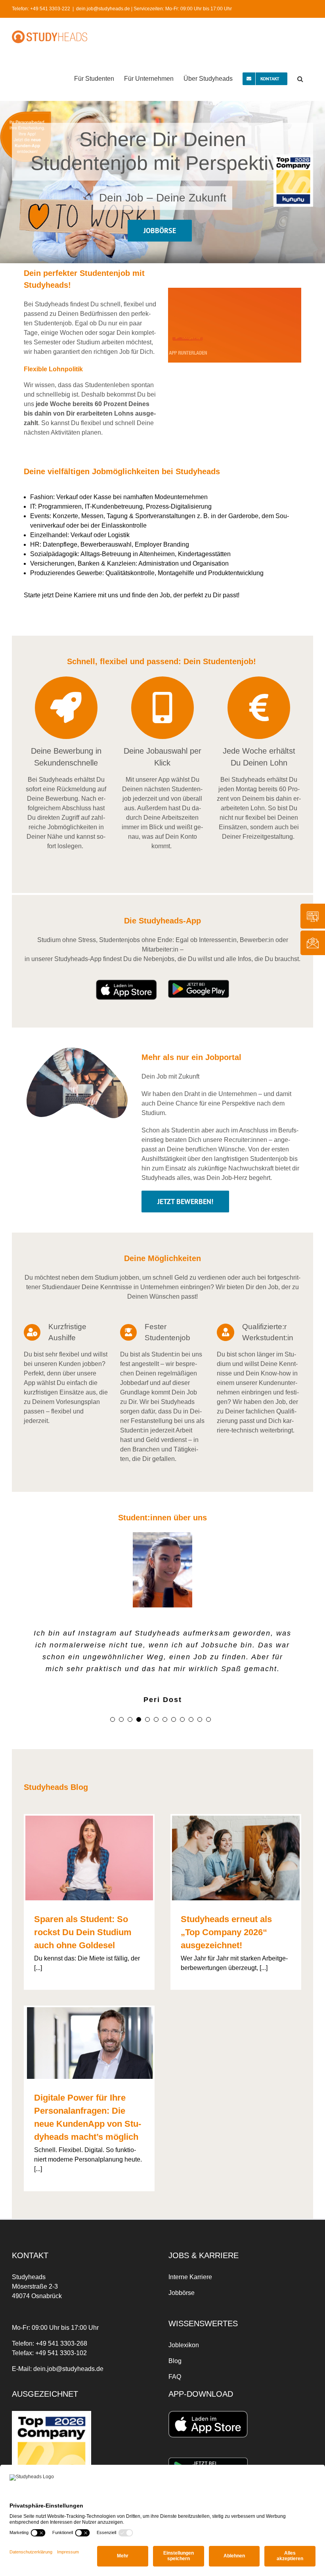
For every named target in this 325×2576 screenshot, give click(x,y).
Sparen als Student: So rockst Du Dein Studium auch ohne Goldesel (83, 1932)
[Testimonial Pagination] (113, 1719)
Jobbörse (182, 2293)
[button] (300, 78)
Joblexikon (184, 2345)
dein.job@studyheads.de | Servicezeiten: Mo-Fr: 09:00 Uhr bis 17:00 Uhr (154, 9)
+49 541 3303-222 (50, 9)
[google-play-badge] (199, 983)
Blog (175, 2361)
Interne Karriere (190, 2277)
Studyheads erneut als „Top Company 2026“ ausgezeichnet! (226, 1932)
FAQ (175, 2377)
